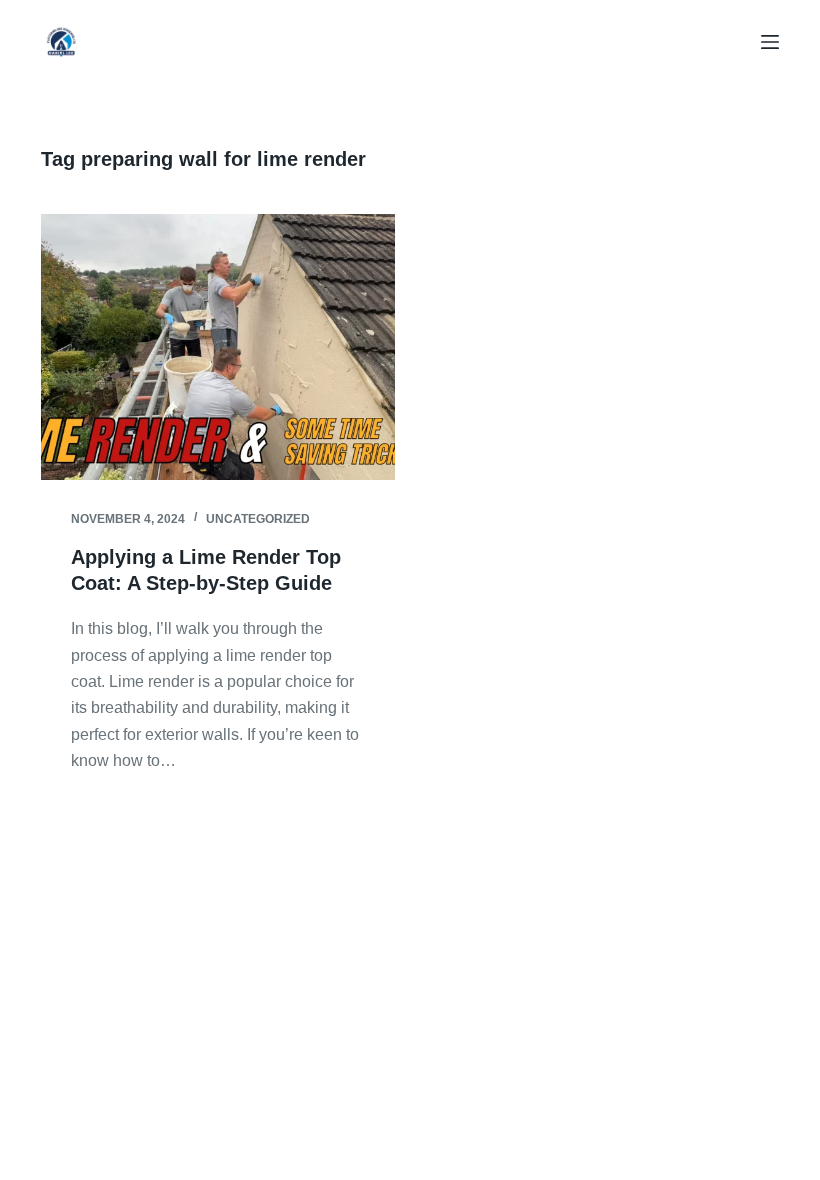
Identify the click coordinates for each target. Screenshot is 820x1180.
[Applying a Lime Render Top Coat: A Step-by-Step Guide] (218, 347)
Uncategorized (258, 519)
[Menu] (770, 42)
